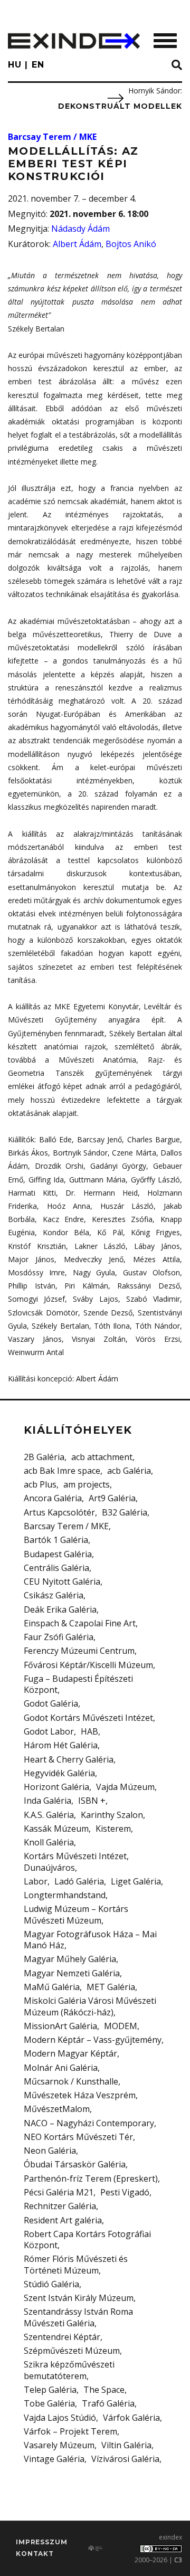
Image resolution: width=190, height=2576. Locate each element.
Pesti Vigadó (125, 2192)
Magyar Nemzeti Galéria (72, 1973)
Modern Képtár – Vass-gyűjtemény (93, 2040)
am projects (87, 1484)
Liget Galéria (136, 1881)
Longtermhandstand (65, 1895)
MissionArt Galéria (60, 2026)
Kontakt (35, 2554)
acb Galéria (129, 1471)
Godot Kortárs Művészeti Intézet (88, 1718)
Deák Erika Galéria (60, 1609)
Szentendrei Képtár (62, 2337)
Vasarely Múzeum (59, 2445)
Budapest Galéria (58, 1554)
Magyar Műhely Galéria (70, 1959)
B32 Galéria (125, 1512)
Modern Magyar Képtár (70, 2053)
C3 (178, 2560)
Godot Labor (49, 1731)
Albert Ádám (77, 244)
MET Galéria (111, 1987)
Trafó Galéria (108, 2403)
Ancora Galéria (53, 1498)
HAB (89, 1731)
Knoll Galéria (49, 1842)
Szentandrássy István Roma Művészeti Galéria (78, 2317)
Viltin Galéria (126, 2445)
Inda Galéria (47, 1801)
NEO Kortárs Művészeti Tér (78, 2137)
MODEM (121, 2026)
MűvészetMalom (57, 2109)
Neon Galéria (50, 2151)
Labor (36, 1881)
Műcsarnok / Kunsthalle (71, 2081)
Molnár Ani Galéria (61, 2068)
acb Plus (40, 1484)
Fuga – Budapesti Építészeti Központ (78, 1684)
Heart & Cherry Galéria (69, 1759)
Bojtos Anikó (131, 244)
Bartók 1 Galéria (56, 1540)
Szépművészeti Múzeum (72, 2351)
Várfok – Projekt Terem (70, 2431)
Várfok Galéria (131, 2418)
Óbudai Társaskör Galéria (75, 2164)
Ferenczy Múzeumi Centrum (79, 1651)
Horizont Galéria (56, 1787)
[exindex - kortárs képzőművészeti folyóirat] (74, 41)
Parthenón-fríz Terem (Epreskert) (91, 2179)
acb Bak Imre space (62, 1471)
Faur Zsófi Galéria (59, 1637)
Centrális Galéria (56, 1568)
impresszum (41, 2542)
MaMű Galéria (52, 1987)
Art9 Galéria (112, 1498)
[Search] (177, 65)
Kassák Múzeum (56, 1829)
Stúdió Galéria (51, 2284)
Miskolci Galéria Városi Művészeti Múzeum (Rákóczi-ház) (90, 2006)
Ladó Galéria (79, 1881)
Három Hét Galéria (61, 1745)
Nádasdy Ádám (80, 229)
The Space (104, 2390)
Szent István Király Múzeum (79, 2298)
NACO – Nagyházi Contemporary (89, 2123)
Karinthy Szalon (112, 1815)
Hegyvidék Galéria (59, 1773)
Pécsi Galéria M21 (59, 2192)
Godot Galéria (51, 1703)
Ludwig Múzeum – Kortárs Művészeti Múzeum (76, 1914)
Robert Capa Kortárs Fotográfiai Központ (87, 2239)
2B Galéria (44, 1457)
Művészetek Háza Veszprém (80, 2095)
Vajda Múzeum (125, 1787)
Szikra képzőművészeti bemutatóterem (69, 2370)
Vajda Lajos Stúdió (60, 2418)
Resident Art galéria (63, 2220)
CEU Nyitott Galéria (62, 1581)
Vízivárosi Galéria (125, 2459)
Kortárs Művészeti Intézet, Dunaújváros (76, 1862)
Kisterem (113, 1829)
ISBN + (92, 1801)
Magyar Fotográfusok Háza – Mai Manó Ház (90, 1940)
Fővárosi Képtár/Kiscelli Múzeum (88, 1665)
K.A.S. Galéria (49, 1815)
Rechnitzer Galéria (60, 2206)
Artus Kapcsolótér (59, 1512)
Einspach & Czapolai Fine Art (80, 1623)
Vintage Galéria (54, 2459)
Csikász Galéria (54, 1595)
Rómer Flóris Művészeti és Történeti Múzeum (76, 2264)
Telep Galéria (50, 2390)
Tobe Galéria (49, 2403)
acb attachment (102, 1457)
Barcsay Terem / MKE (52, 137)
